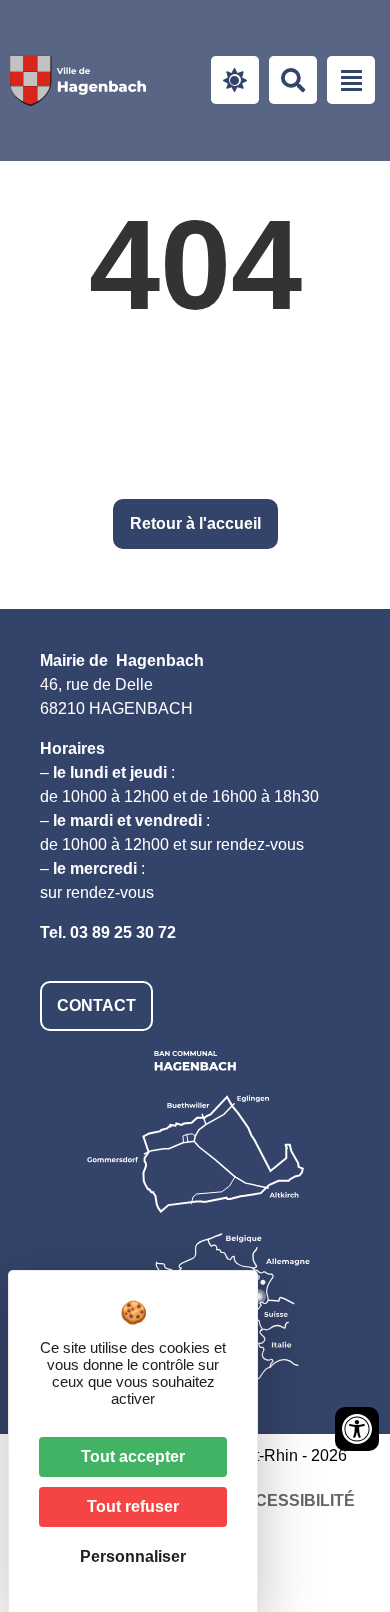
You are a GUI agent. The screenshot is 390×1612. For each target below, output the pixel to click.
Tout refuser (133, 1506)
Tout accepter (133, 1456)
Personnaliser (133, 1556)
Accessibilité (293, 1500)
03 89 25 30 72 (123, 932)
